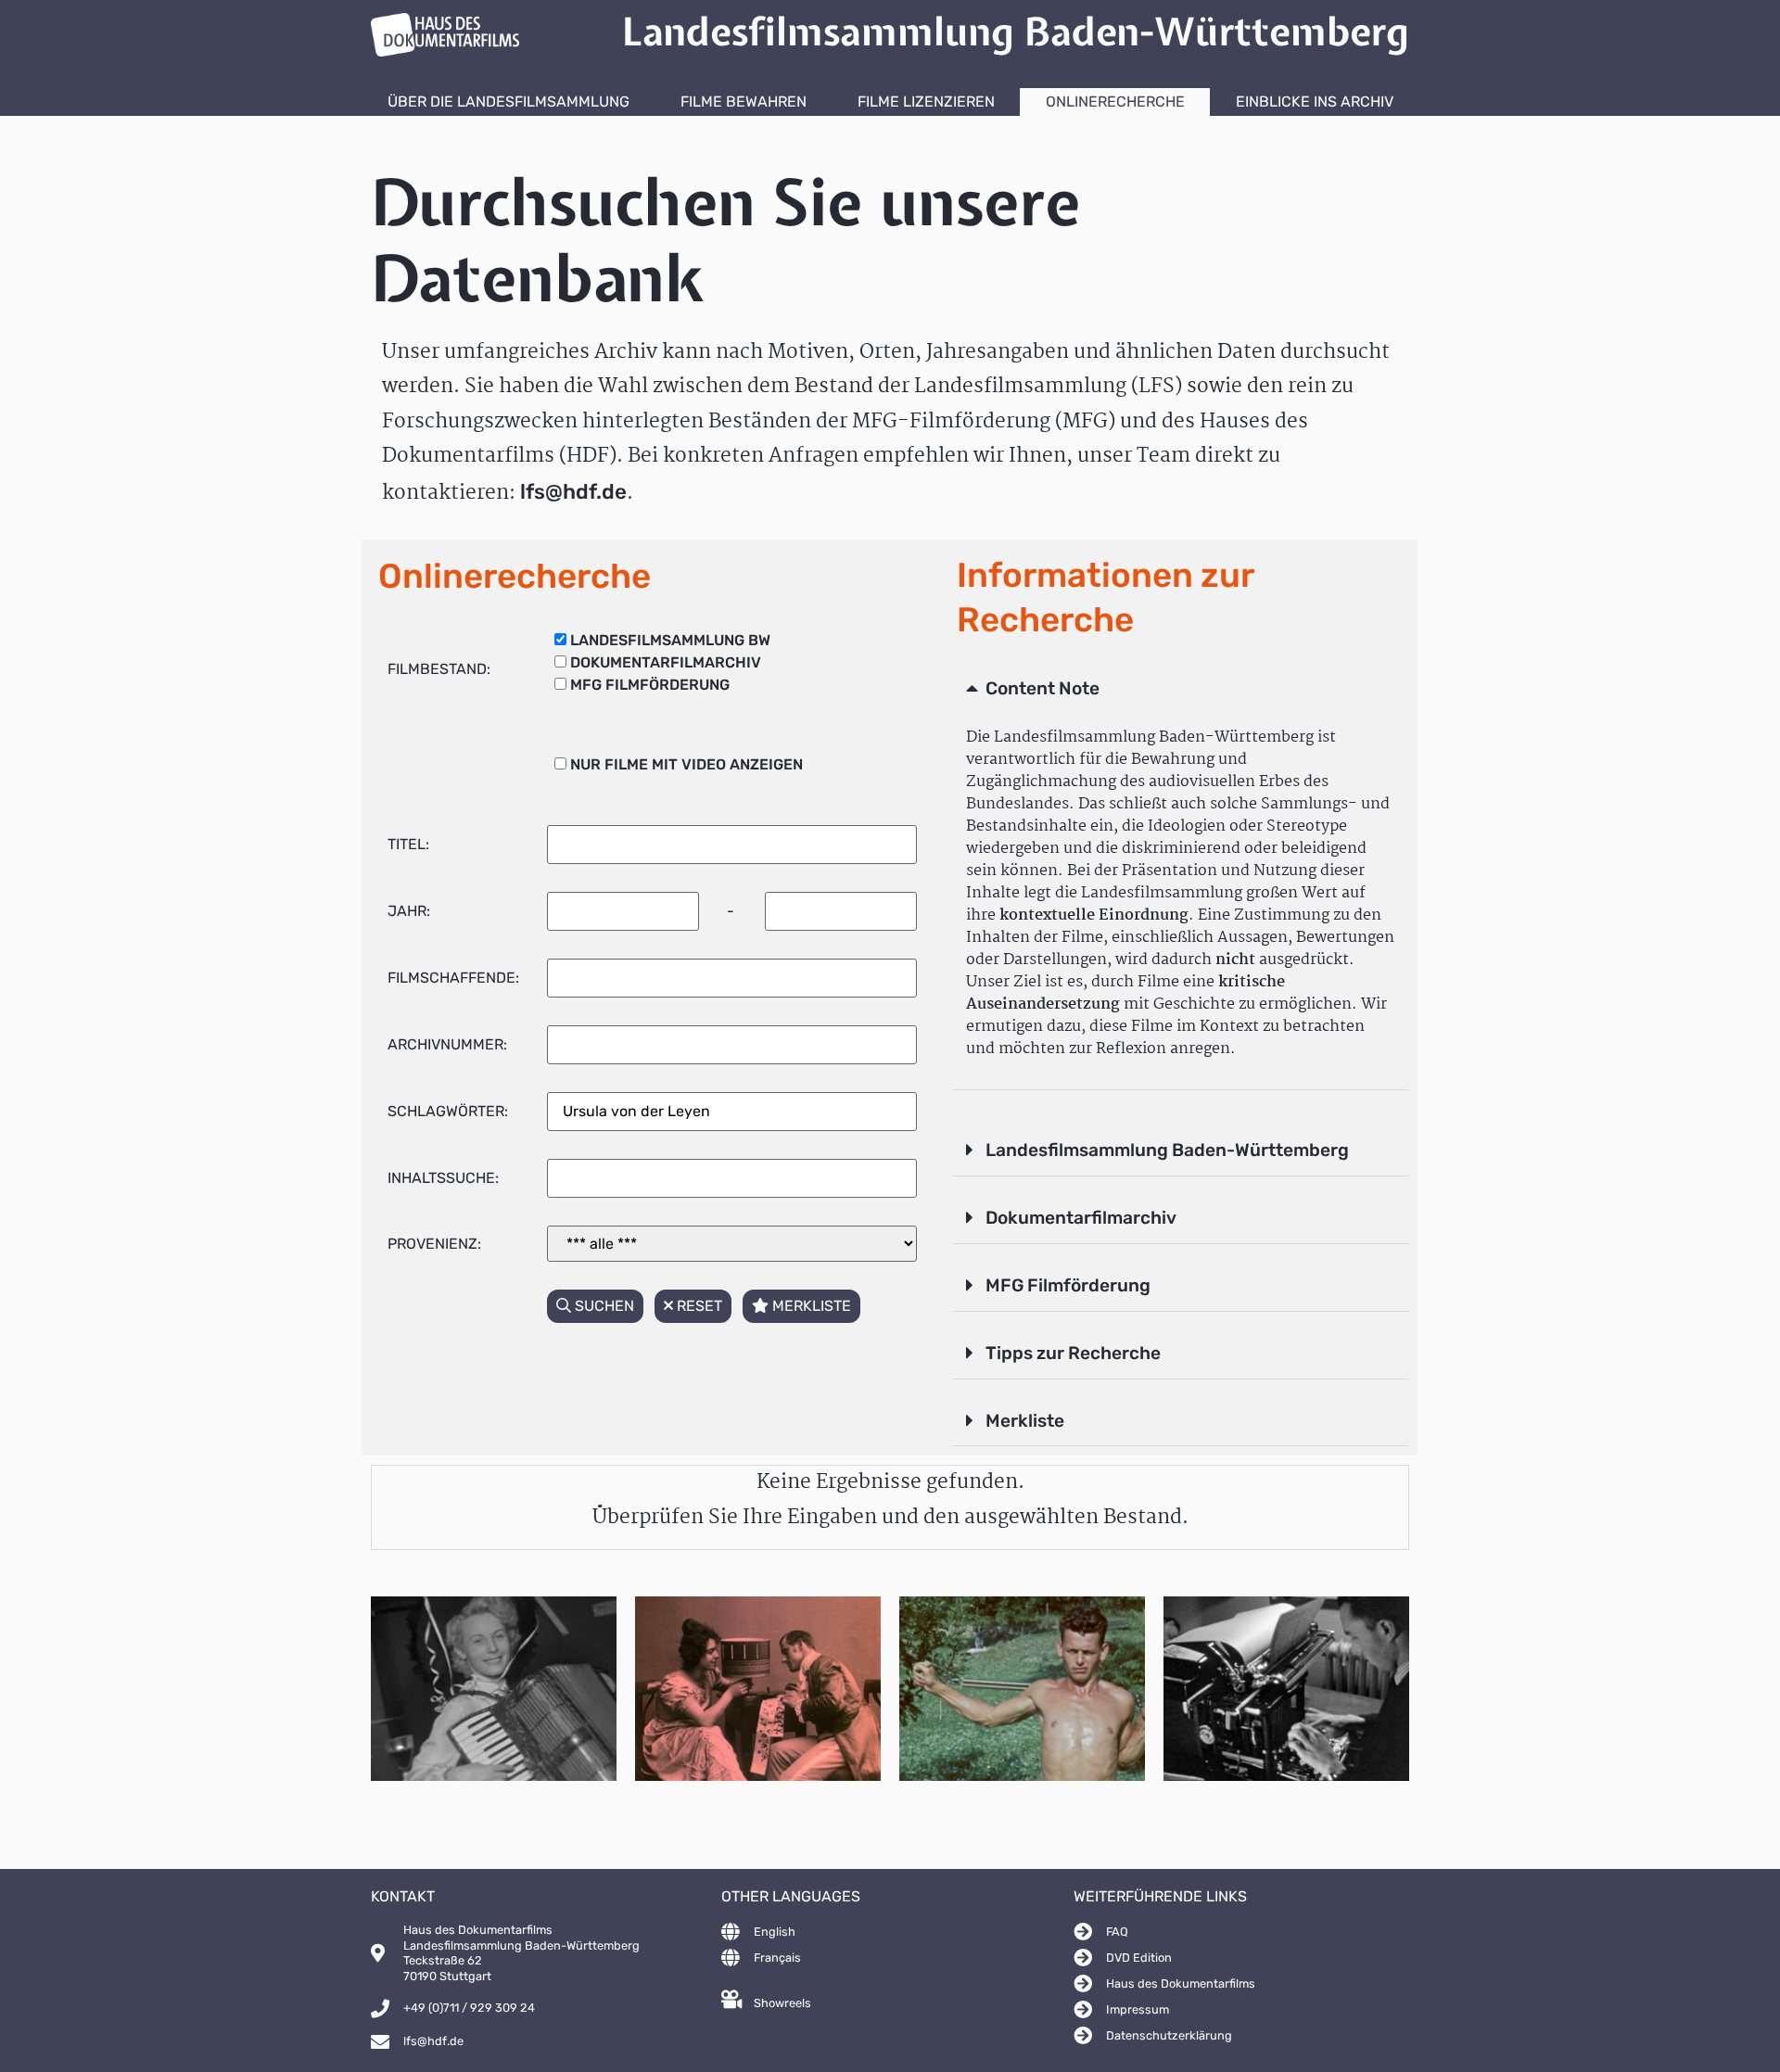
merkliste (810, 1306)
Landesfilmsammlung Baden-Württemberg (1167, 1150)
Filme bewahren (744, 102)
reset (698, 1306)
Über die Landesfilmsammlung (509, 102)
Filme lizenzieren (926, 102)
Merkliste (1025, 1421)
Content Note (1043, 688)
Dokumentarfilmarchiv (1081, 1218)
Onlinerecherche (1115, 102)
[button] (1180, 690)
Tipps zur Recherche (1073, 1353)
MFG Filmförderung (1068, 1285)
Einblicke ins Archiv (1315, 102)
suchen (603, 1306)
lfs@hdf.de (573, 492)
